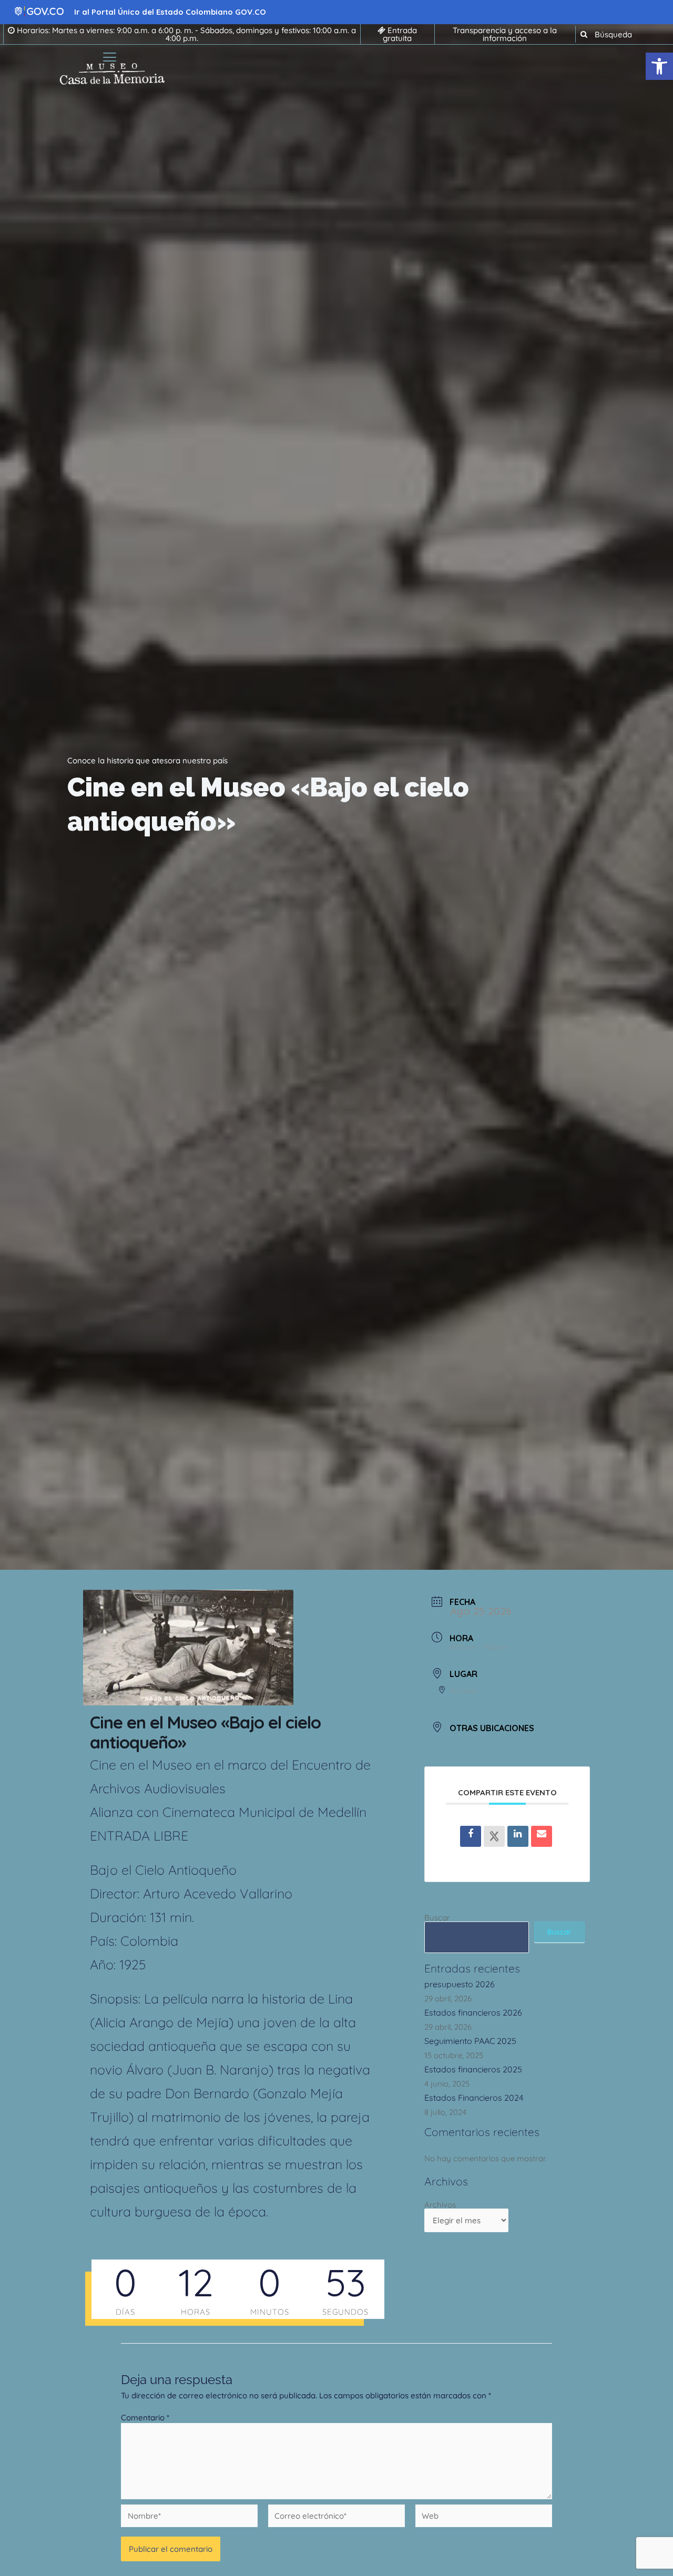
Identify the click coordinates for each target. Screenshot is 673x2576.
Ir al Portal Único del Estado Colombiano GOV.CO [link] (170, 12)
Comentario (145, 2417)
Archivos (440, 2205)
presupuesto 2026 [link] (460, 1984)
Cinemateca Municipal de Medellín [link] (264, 1812)
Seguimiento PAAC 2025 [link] (470, 2041)
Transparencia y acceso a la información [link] (505, 34)
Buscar (437, 1918)
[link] (659, 66)
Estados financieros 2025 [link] (473, 2069)
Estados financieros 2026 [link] (473, 2012)
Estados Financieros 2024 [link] (474, 2098)
